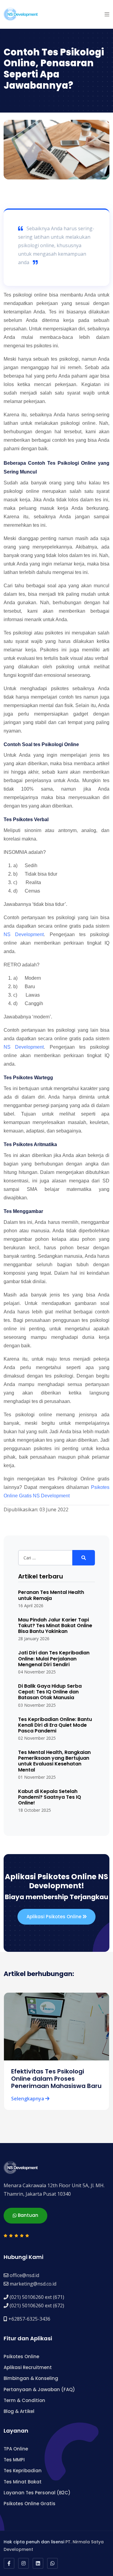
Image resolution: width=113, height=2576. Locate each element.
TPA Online (16, 2449)
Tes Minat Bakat (23, 2482)
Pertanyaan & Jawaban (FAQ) (39, 2389)
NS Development (24, 934)
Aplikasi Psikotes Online (55, 1917)
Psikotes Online (21, 2356)
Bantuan (27, 2215)
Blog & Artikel (19, 2411)
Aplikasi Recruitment (28, 2367)
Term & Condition (24, 2400)
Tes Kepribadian (23, 2471)
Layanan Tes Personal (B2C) (37, 2493)
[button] (107, 14)
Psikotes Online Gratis (30, 2504)
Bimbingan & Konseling (31, 2378)
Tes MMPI (14, 2460)
